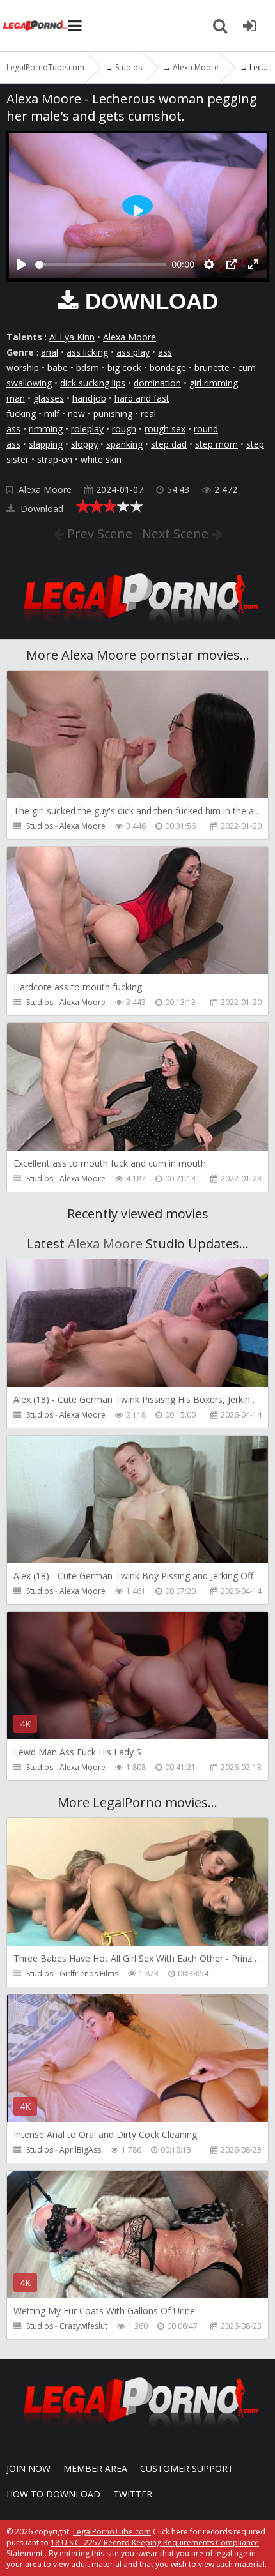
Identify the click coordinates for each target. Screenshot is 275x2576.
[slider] (101, 265)
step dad (169, 444)
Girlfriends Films (89, 1974)
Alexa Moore (130, 337)
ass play (133, 352)
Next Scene (177, 534)
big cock (124, 367)
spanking (124, 444)
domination (157, 383)
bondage (168, 367)
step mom (216, 444)
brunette (212, 367)
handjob (89, 398)
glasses (49, 398)
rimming (46, 429)
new (76, 413)
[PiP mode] (232, 264)
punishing (113, 413)
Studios (40, 826)
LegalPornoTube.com (35, 26)
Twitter (133, 2494)
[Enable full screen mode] (253, 264)
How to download (53, 2494)
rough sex (165, 429)
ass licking (87, 352)
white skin (101, 459)
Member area (95, 2468)
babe (58, 367)
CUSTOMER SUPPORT (187, 2468)
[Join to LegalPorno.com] (137, 627)
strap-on (55, 459)
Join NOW (28, 2468)
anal (50, 352)
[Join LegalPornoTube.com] (249, 26)
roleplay (87, 429)
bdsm (88, 367)
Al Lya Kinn (72, 337)
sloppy (84, 444)
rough (124, 429)
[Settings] (209, 264)
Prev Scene (98, 534)
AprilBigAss (80, 2150)
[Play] (22, 264)
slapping (46, 444)
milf (52, 413)
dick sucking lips (93, 383)
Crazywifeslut (83, 2326)
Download (41, 509)
